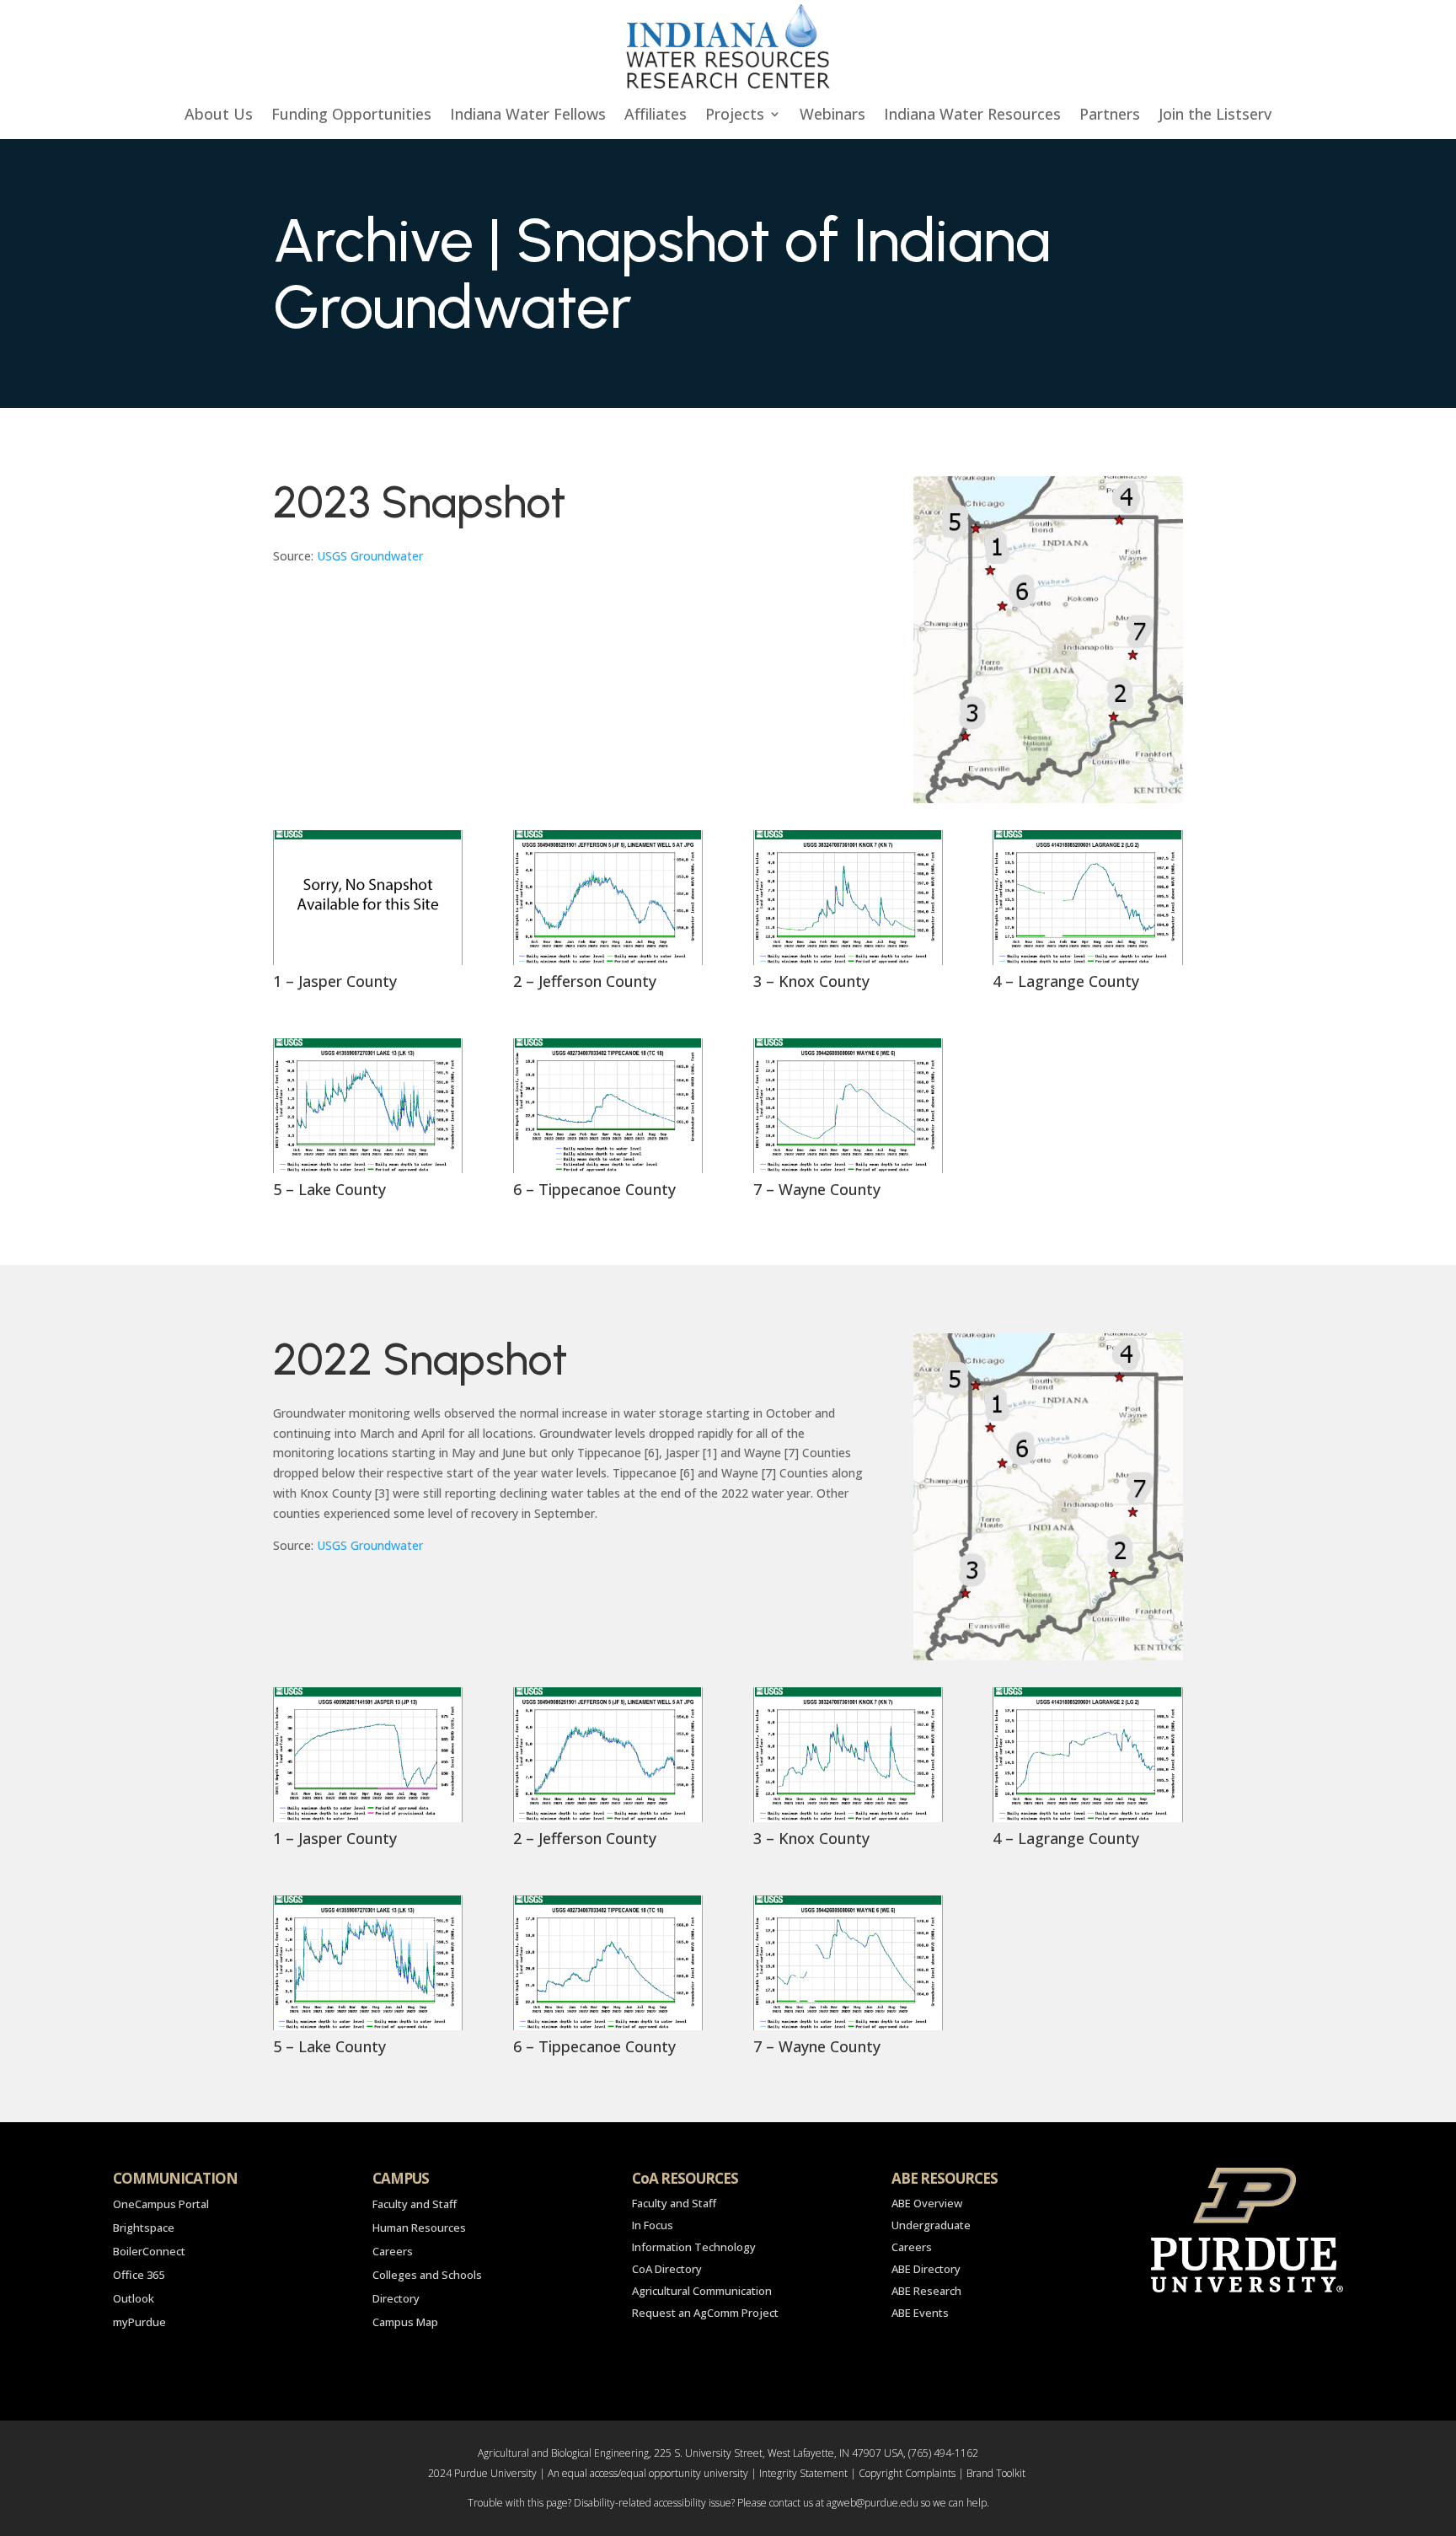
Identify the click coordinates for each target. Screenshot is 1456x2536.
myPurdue (139, 2322)
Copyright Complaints (907, 2473)
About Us (219, 116)
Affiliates (656, 116)
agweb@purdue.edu (873, 2503)
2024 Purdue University (482, 2473)
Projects (735, 116)
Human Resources (419, 2228)
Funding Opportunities (351, 116)
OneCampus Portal (161, 2204)
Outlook (134, 2298)
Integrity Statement (803, 2473)
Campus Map (405, 2322)
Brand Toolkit (996, 2473)
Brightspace (144, 2228)
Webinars (832, 116)
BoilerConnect (149, 2251)
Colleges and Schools (427, 2275)
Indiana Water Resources (972, 116)
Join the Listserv (1215, 116)
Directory (396, 2298)
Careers (393, 2251)
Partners (1110, 116)
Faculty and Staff (415, 2204)
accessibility (680, 2503)
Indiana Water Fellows (528, 116)
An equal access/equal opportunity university (648, 2473)
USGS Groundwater (370, 556)
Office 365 (139, 2275)
